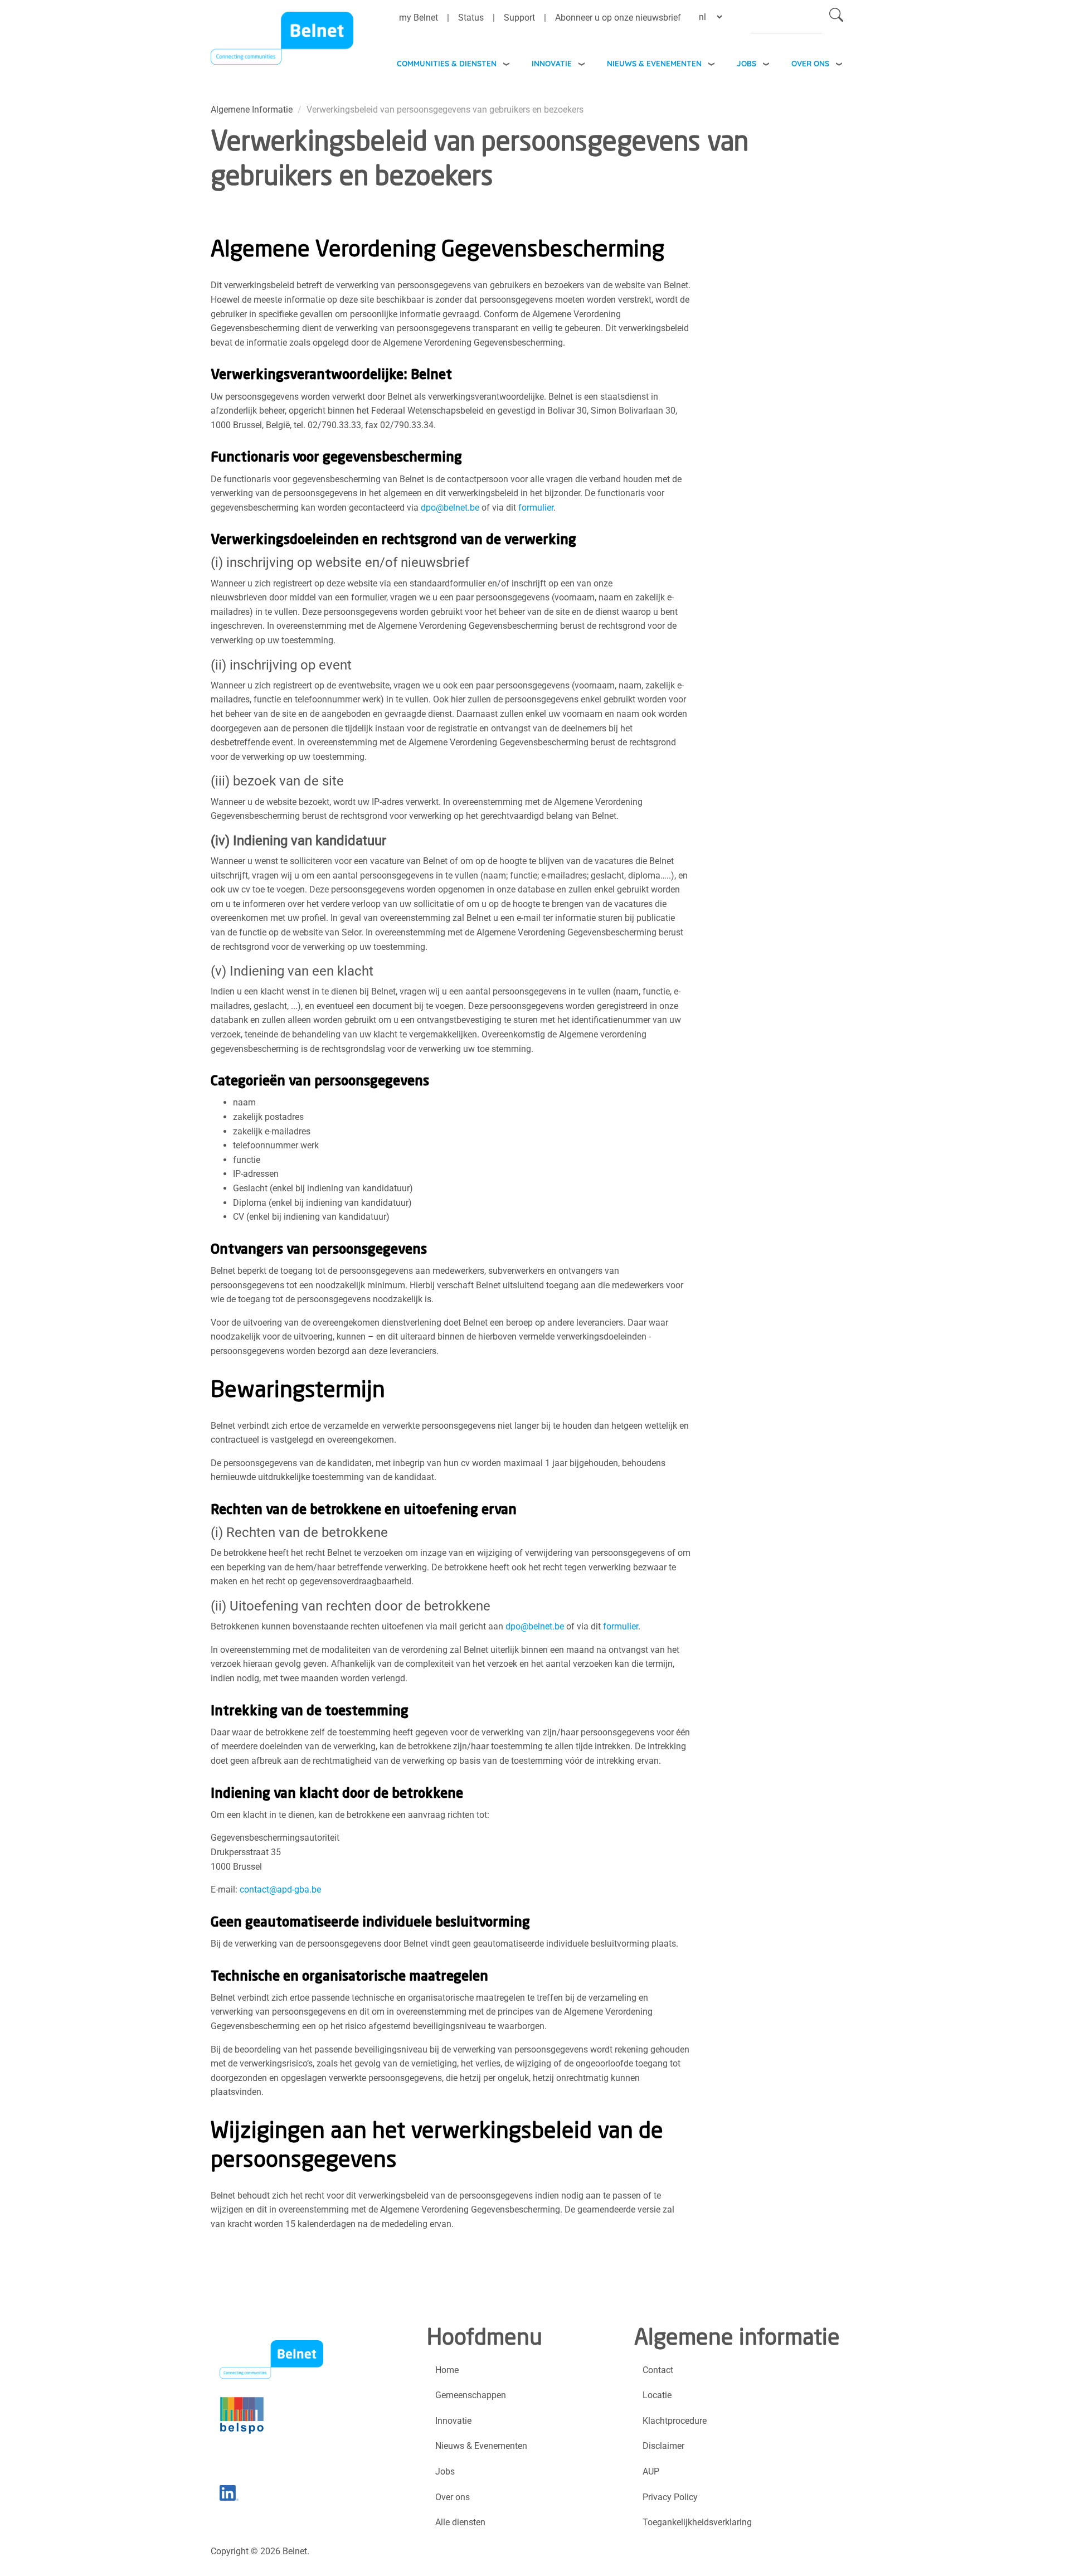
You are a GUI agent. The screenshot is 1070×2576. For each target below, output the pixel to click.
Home (447, 2370)
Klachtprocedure (675, 2421)
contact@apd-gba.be (280, 1889)
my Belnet (419, 18)
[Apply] (836, 17)
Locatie (657, 2395)
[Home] (282, 41)
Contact (658, 2370)
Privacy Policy (670, 2497)
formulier (536, 508)
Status (471, 18)
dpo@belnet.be (450, 508)
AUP (651, 2471)
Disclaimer (663, 2446)
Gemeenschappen (471, 2395)
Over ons (810, 63)
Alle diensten (460, 2522)
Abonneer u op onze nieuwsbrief (618, 18)
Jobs (746, 63)
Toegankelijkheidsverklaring (697, 2522)
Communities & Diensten (447, 63)
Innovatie (552, 63)
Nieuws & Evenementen (654, 63)
